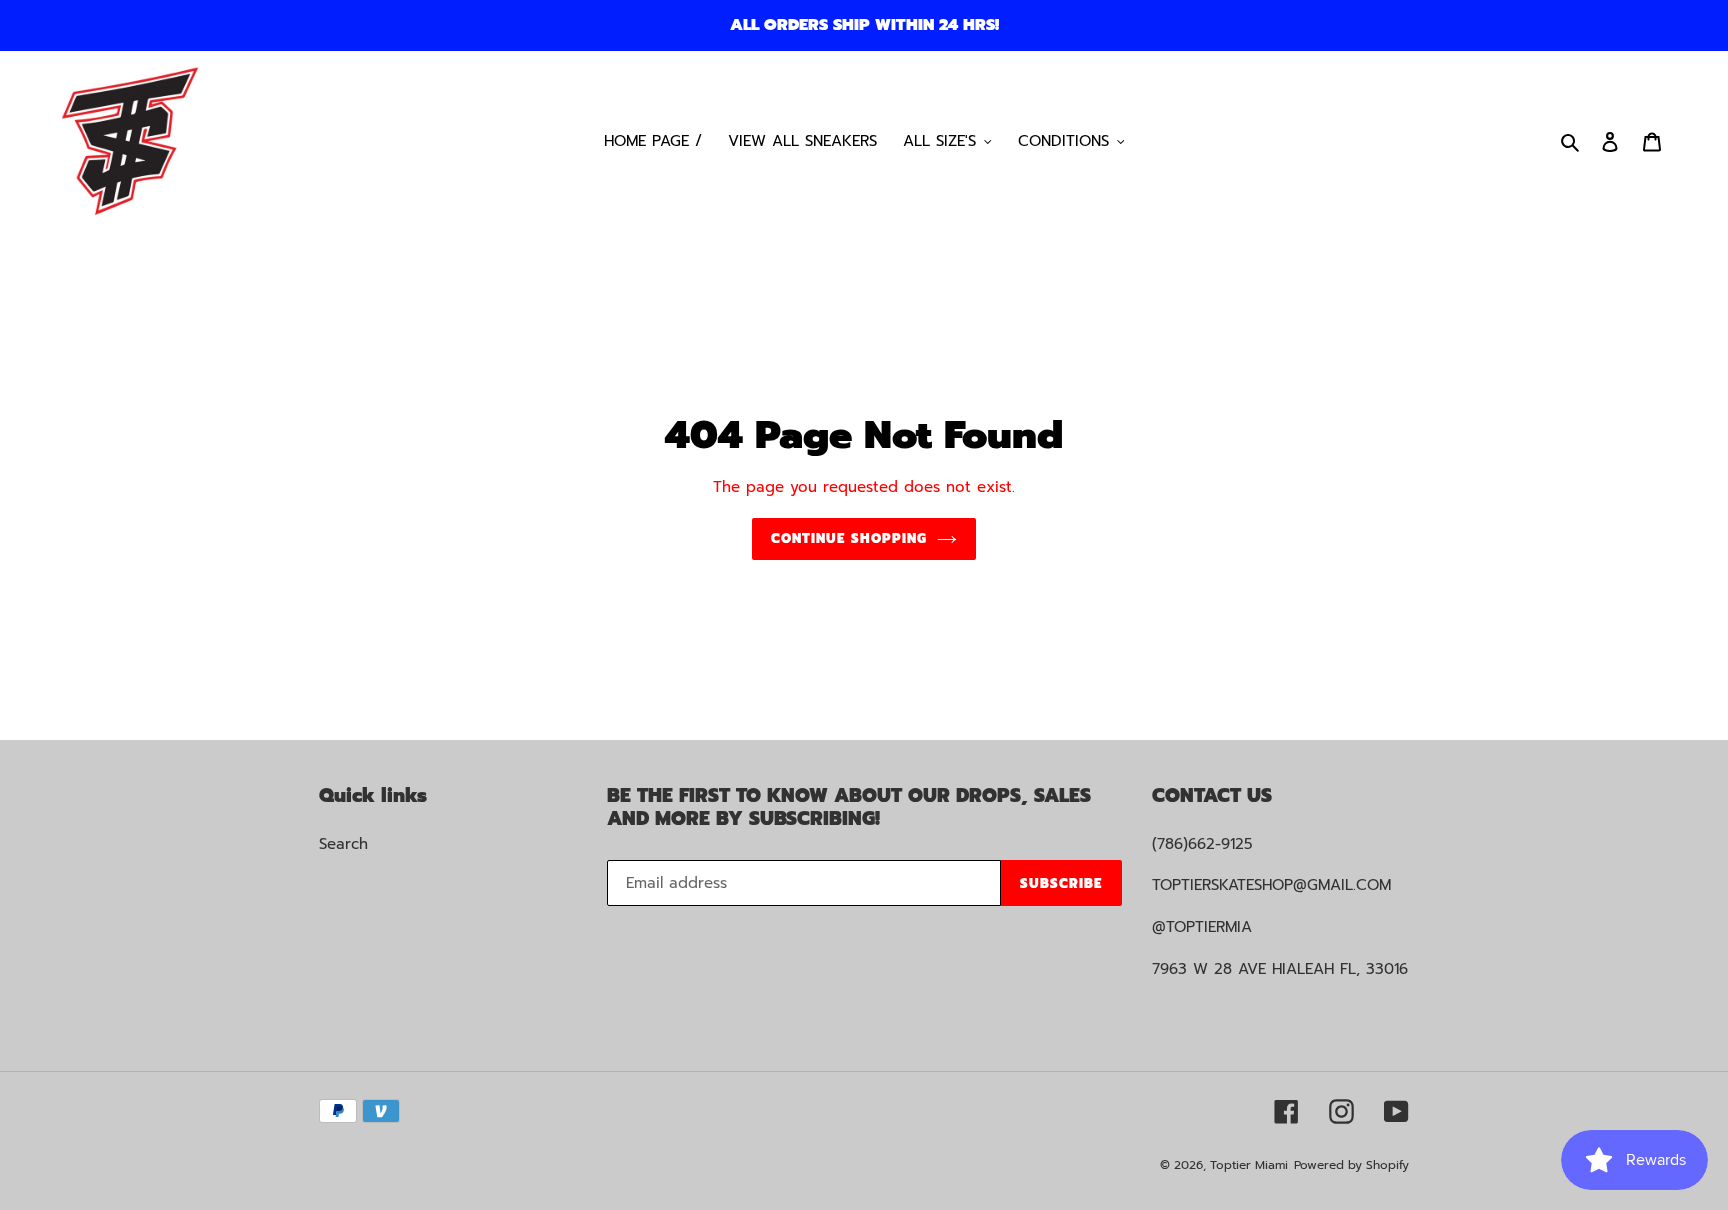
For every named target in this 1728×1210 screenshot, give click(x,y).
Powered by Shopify (1351, 1165)
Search (343, 844)
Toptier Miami (1249, 1165)
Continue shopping (849, 538)
